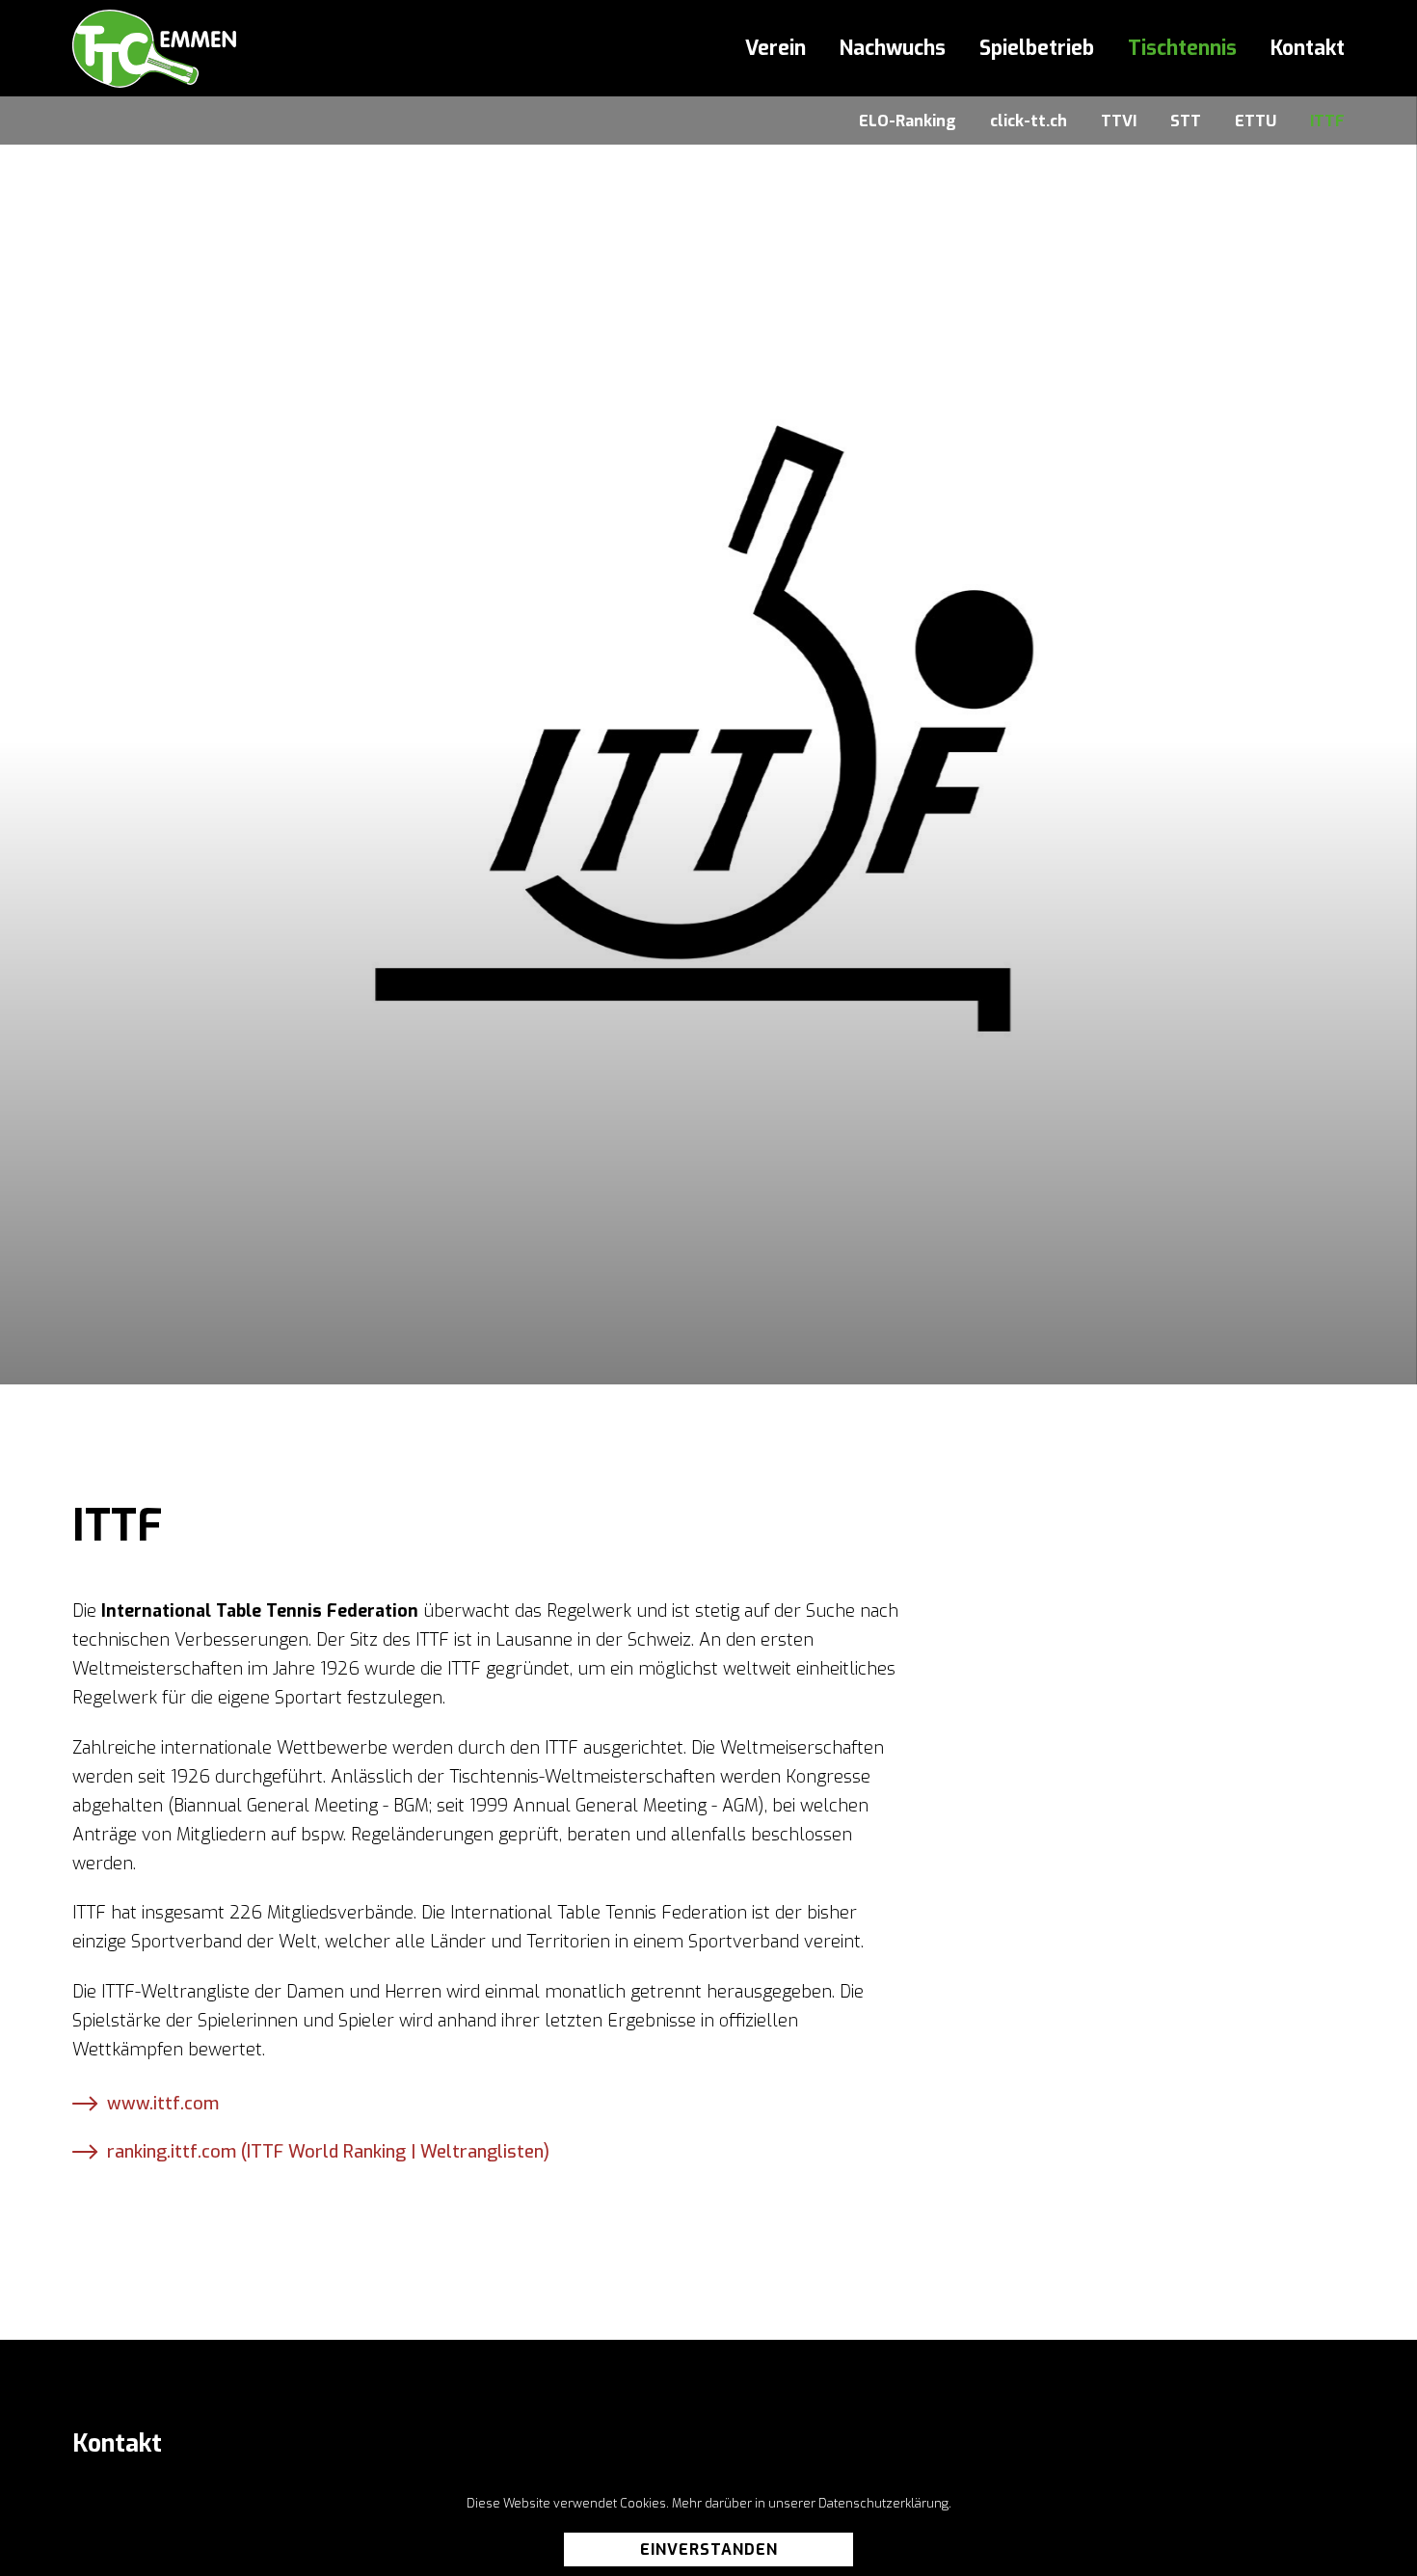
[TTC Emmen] (154, 49)
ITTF (1327, 121)
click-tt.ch (1029, 121)
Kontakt (1308, 48)
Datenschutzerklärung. (885, 2503)
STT (1186, 121)
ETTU (1256, 121)
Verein (775, 48)
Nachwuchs (893, 48)
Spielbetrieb (1037, 48)
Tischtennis (1182, 48)
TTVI (1119, 121)
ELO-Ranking (908, 121)
